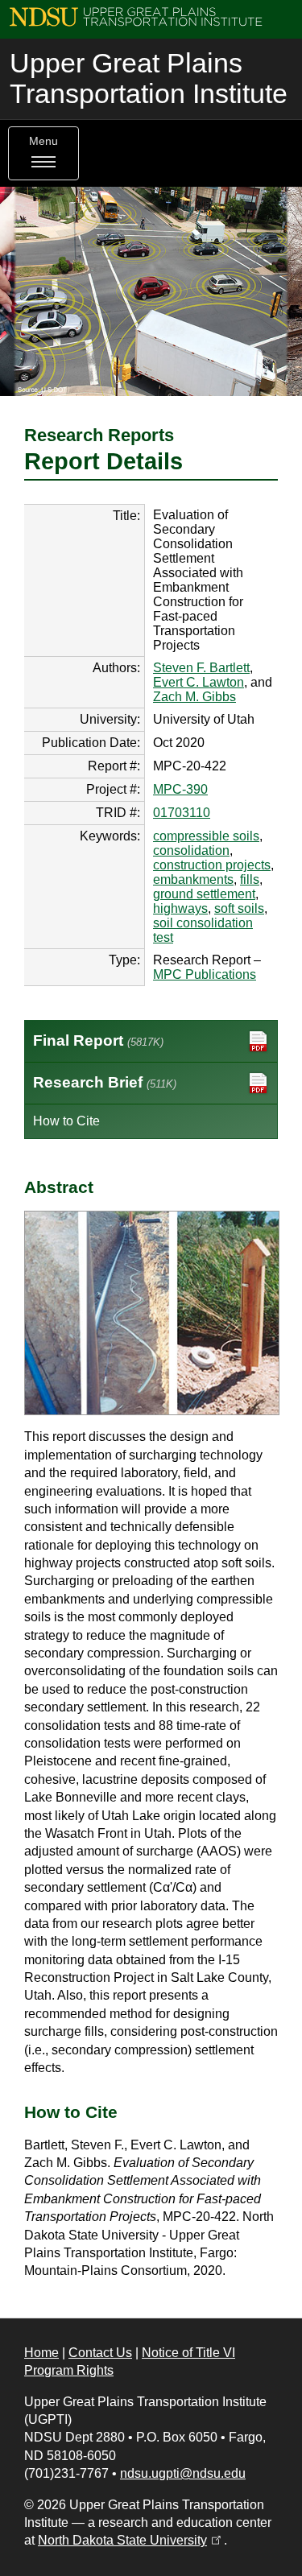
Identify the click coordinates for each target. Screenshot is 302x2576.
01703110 (182, 813)
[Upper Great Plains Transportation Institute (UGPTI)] (136, 16)
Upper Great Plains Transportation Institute (149, 78)
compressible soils (206, 836)
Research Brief (105, 1082)
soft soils (239, 908)
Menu (43, 141)
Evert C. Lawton (199, 682)
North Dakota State (131, 2540)
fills (250, 879)
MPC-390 (180, 789)
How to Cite (66, 1121)
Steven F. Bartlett (201, 668)
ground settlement (204, 894)
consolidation (191, 850)
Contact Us (100, 2353)
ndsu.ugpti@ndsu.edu (183, 2473)
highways (180, 908)
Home (41, 2353)
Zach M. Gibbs (194, 697)
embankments (193, 879)
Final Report (98, 1040)
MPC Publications (205, 974)
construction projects (212, 865)
